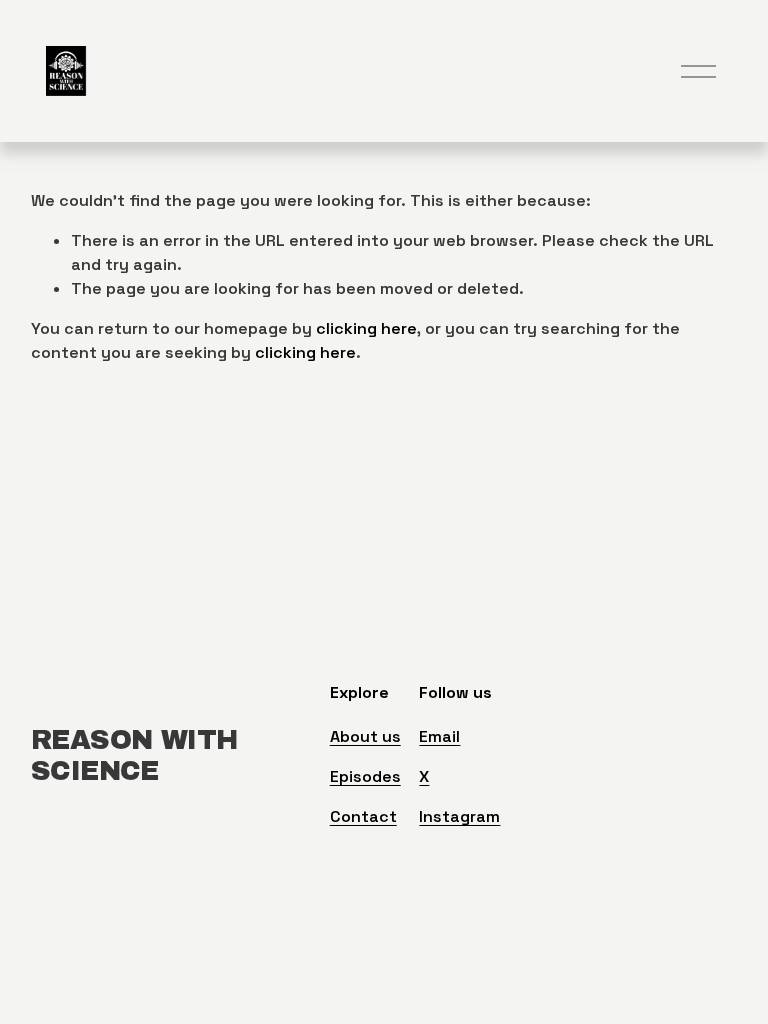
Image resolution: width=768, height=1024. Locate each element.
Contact (363, 816)
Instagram (459, 816)
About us (365, 736)
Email (439, 736)
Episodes (365, 776)
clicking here (366, 328)
